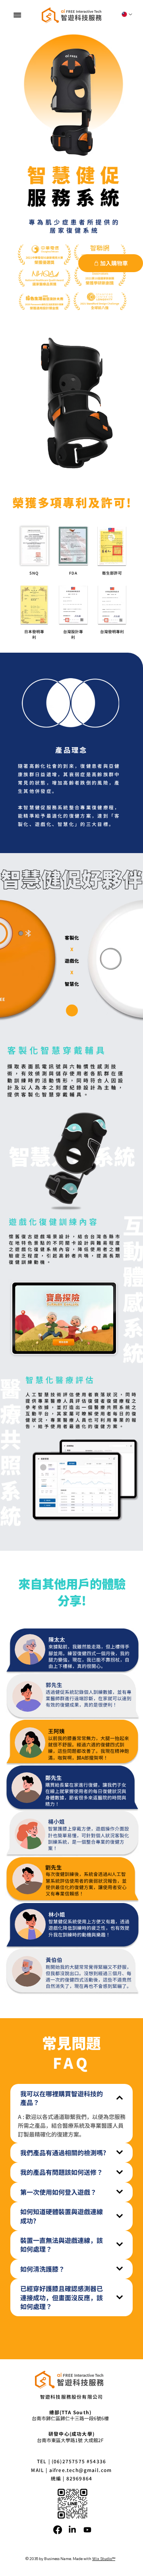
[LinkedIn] (72, 2530)
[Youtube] (87, 2530)
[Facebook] (58, 2530)
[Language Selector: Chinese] (127, 14)
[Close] (72, 1010)
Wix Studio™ (104, 2558)
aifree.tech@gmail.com (81, 2470)
